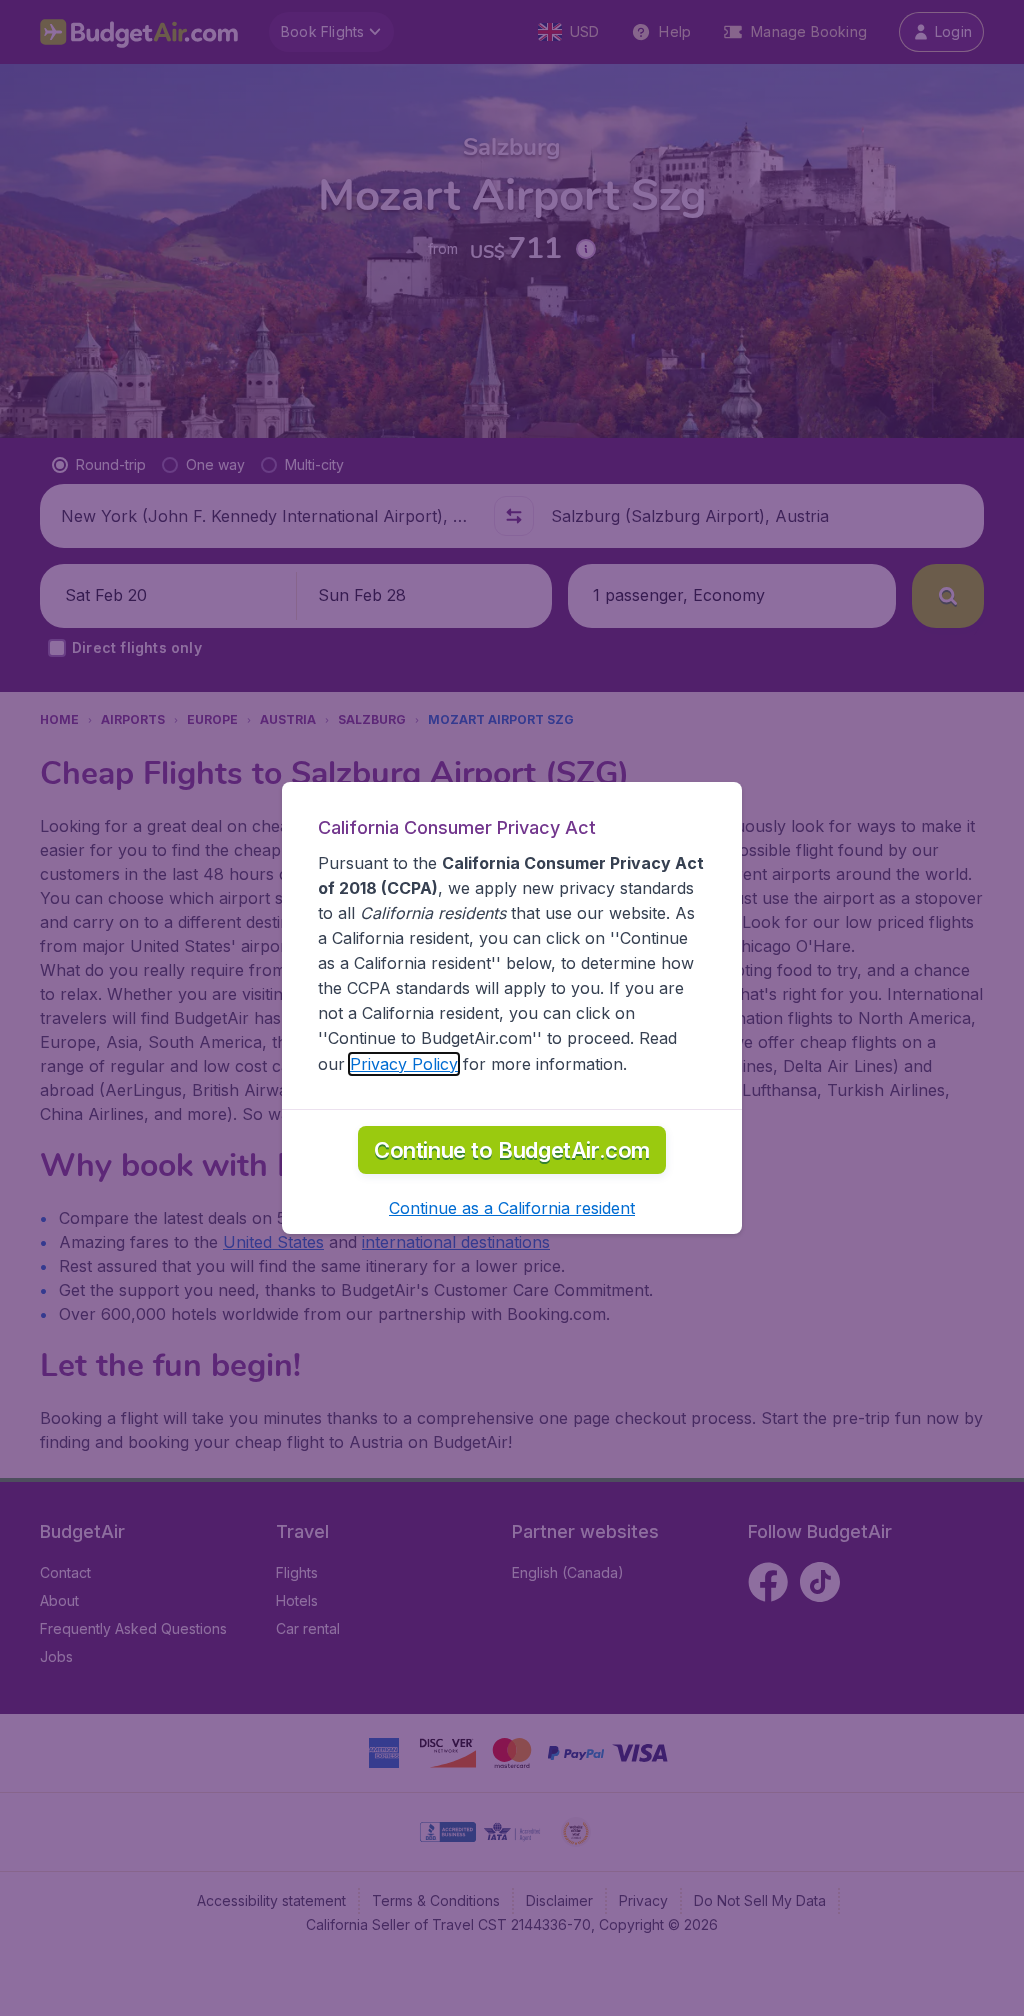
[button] (512, 1208)
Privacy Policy (404, 1064)
